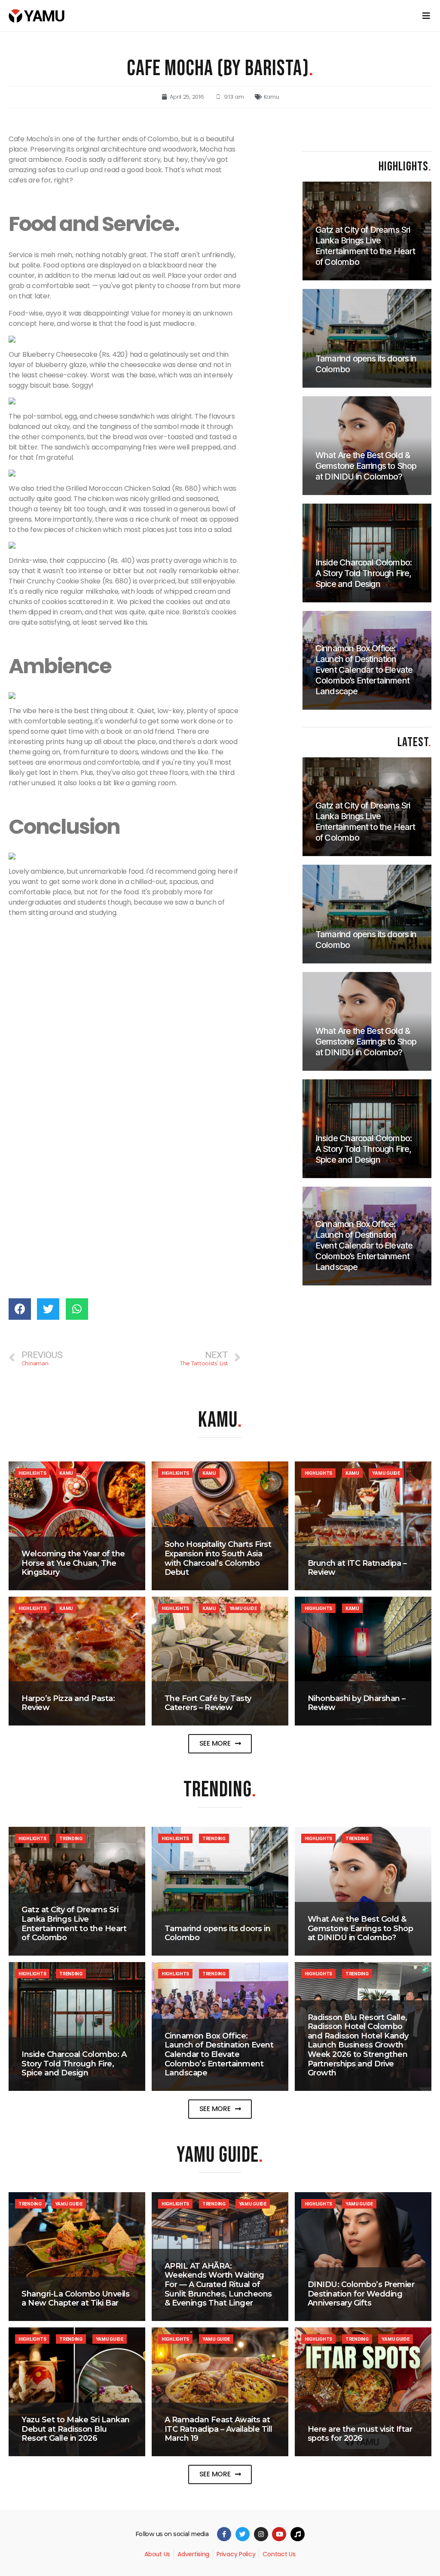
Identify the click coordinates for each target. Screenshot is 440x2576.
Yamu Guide (386, 1473)
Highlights (32, 1473)
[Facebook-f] (224, 2534)
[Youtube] (279, 2534)
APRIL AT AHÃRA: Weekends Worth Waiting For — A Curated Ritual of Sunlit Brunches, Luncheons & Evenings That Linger (218, 2284)
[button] (220, 1744)
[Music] (298, 2534)
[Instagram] (261, 2534)
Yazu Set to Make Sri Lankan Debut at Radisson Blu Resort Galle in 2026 (76, 2429)
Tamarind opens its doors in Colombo (218, 1933)
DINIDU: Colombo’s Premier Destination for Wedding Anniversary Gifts (361, 2294)
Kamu (272, 97)
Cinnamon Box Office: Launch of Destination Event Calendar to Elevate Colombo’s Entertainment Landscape (219, 2054)
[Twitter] (243, 2534)
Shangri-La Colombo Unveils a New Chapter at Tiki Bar (75, 2299)
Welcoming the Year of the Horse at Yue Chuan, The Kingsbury (73, 1563)
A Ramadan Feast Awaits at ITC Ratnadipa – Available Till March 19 (218, 2429)
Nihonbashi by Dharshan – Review (357, 1703)
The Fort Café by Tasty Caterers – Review (208, 1703)
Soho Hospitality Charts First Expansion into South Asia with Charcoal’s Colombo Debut (218, 1558)
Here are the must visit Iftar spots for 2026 (360, 2434)
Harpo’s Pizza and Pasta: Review (68, 1703)
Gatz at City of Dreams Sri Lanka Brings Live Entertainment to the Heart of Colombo (74, 1924)
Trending (71, 1838)
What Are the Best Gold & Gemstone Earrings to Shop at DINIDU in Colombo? (361, 1928)
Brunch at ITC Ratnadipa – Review (357, 1568)
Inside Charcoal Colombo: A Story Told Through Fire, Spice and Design (74, 2064)
